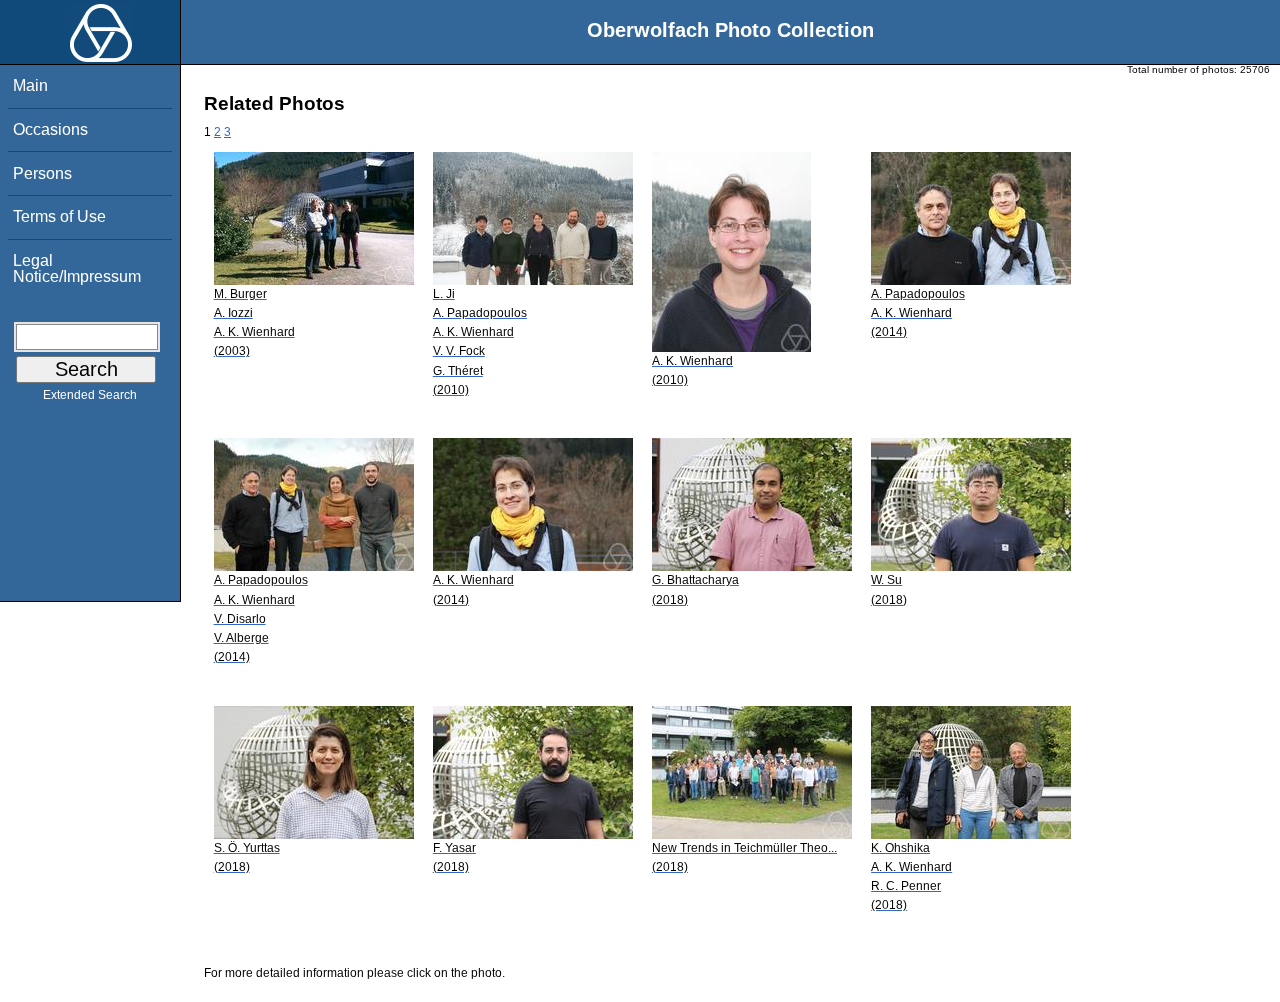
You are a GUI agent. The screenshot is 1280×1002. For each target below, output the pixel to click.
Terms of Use (59, 216)
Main (30, 85)
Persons (42, 173)
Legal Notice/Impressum (77, 268)
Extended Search (90, 395)
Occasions (50, 129)
